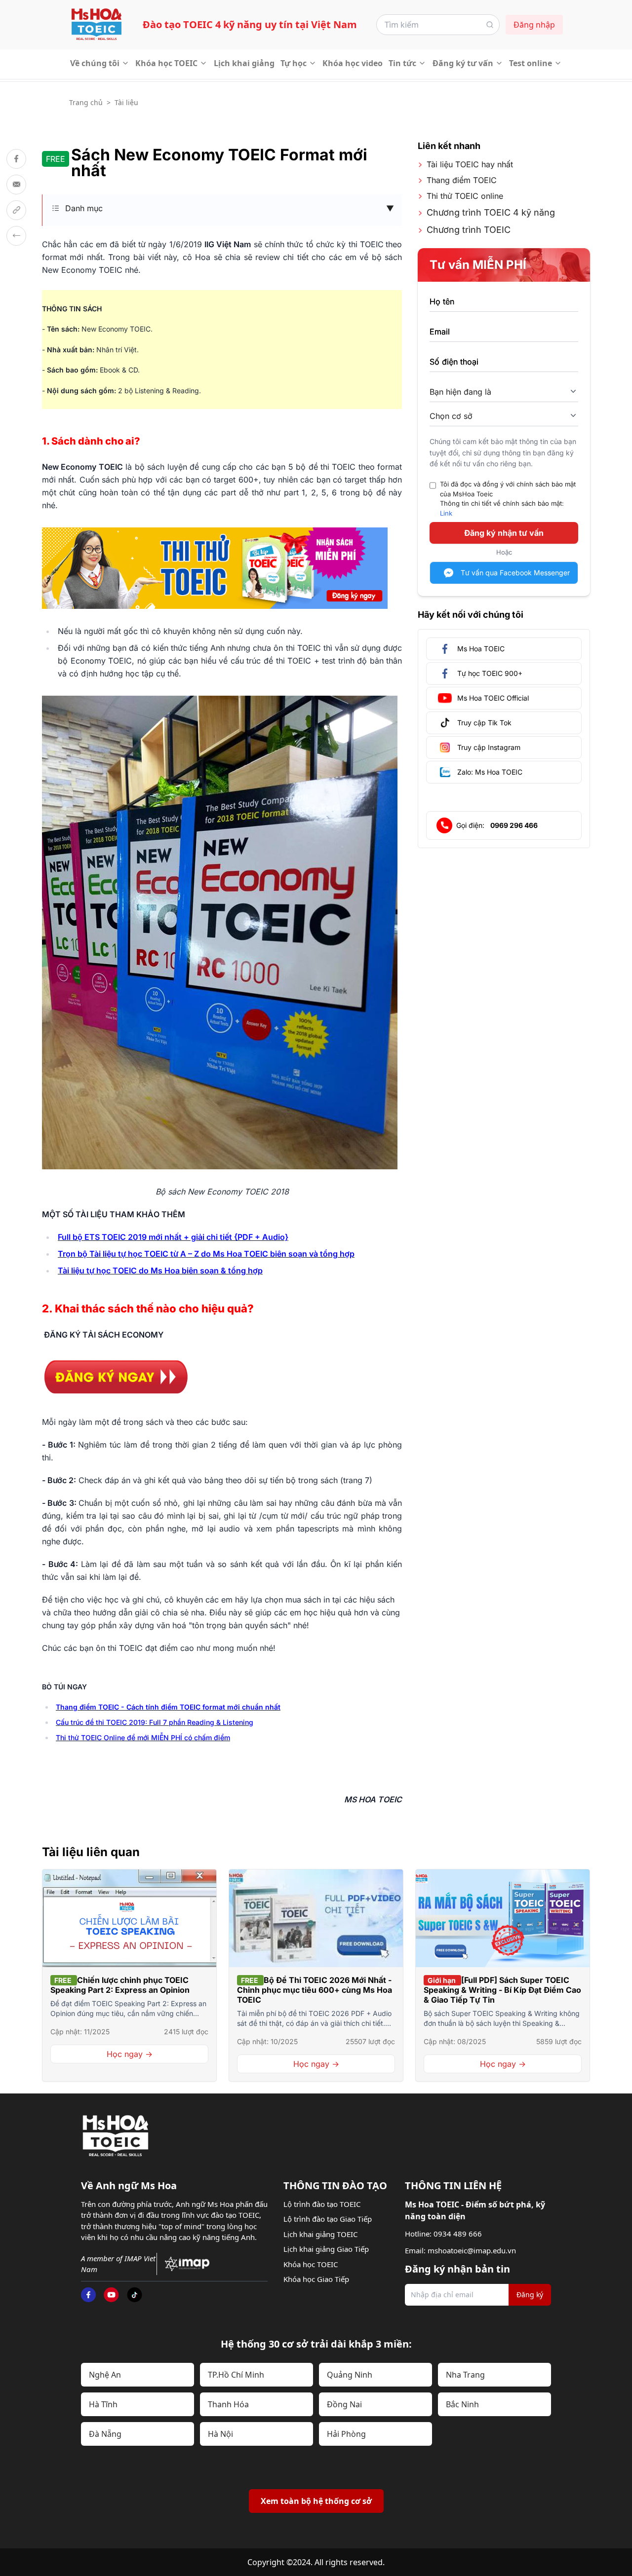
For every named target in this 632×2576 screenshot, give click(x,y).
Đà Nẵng (105, 2434)
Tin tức (402, 63)
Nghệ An (105, 2375)
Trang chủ (86, 102)
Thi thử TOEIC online (465, 196)
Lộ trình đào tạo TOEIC (322, 2204)
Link (446, 513)
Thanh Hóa (228, 2404)
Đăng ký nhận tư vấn (504, 533)
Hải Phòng (346, 2434)
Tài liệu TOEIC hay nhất (470, 164)
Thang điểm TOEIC (462, 180)
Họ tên (442, 301)
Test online (531, 63)
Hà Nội (220, 2434)
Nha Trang (465, 2375)
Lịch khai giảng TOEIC (320, 2234)
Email (440, 332)
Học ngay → (130, 2054)
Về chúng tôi (95, 63)
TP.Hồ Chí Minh (236, 2375)
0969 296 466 (514, 825)
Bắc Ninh (462, 2404)
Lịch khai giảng (244, 63)
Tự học (294, 63)
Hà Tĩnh (103, 2404)
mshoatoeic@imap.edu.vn (472, 2250)
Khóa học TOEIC (166, 63)
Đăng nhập (534, 25)
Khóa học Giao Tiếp (316, 2279)
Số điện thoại (454, 362)
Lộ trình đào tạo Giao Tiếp (328, 2219)
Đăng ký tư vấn (463, 63)
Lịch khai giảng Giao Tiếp (326, 2249)
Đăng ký (530, 2295)
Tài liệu (126, 102)
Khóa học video (353, 63)
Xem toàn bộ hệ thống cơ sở (316, 2501)
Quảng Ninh (350, 2375)
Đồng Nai (344, 2404)
